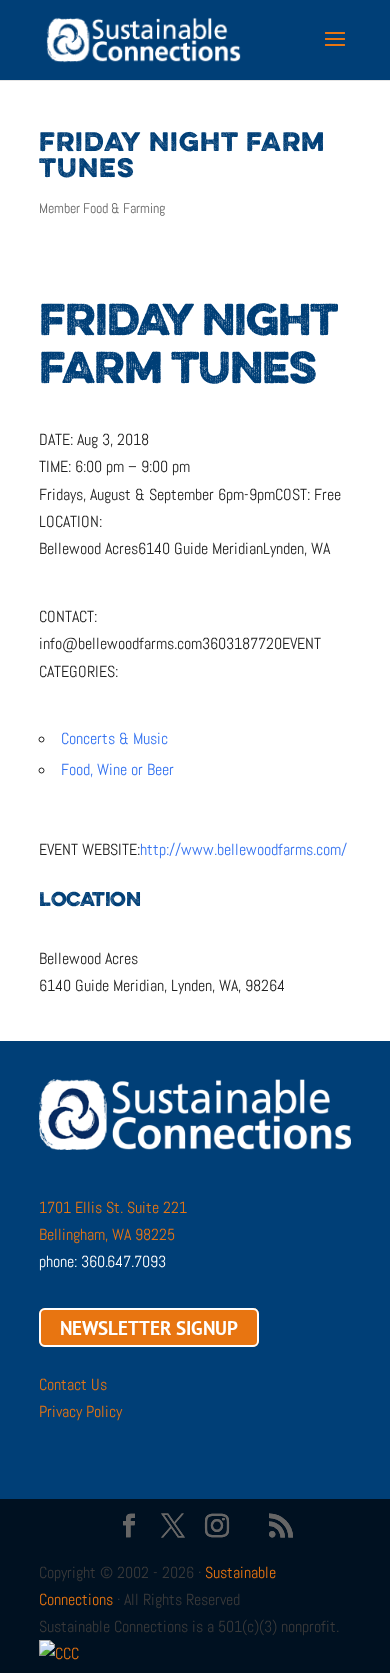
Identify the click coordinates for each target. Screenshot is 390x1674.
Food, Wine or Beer (117, 769)
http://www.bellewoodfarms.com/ (243, 849)
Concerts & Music (114, 738)
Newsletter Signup (149, 1327)
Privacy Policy (80, 1411)
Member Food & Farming (102, 208)
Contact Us (73, 1384)
